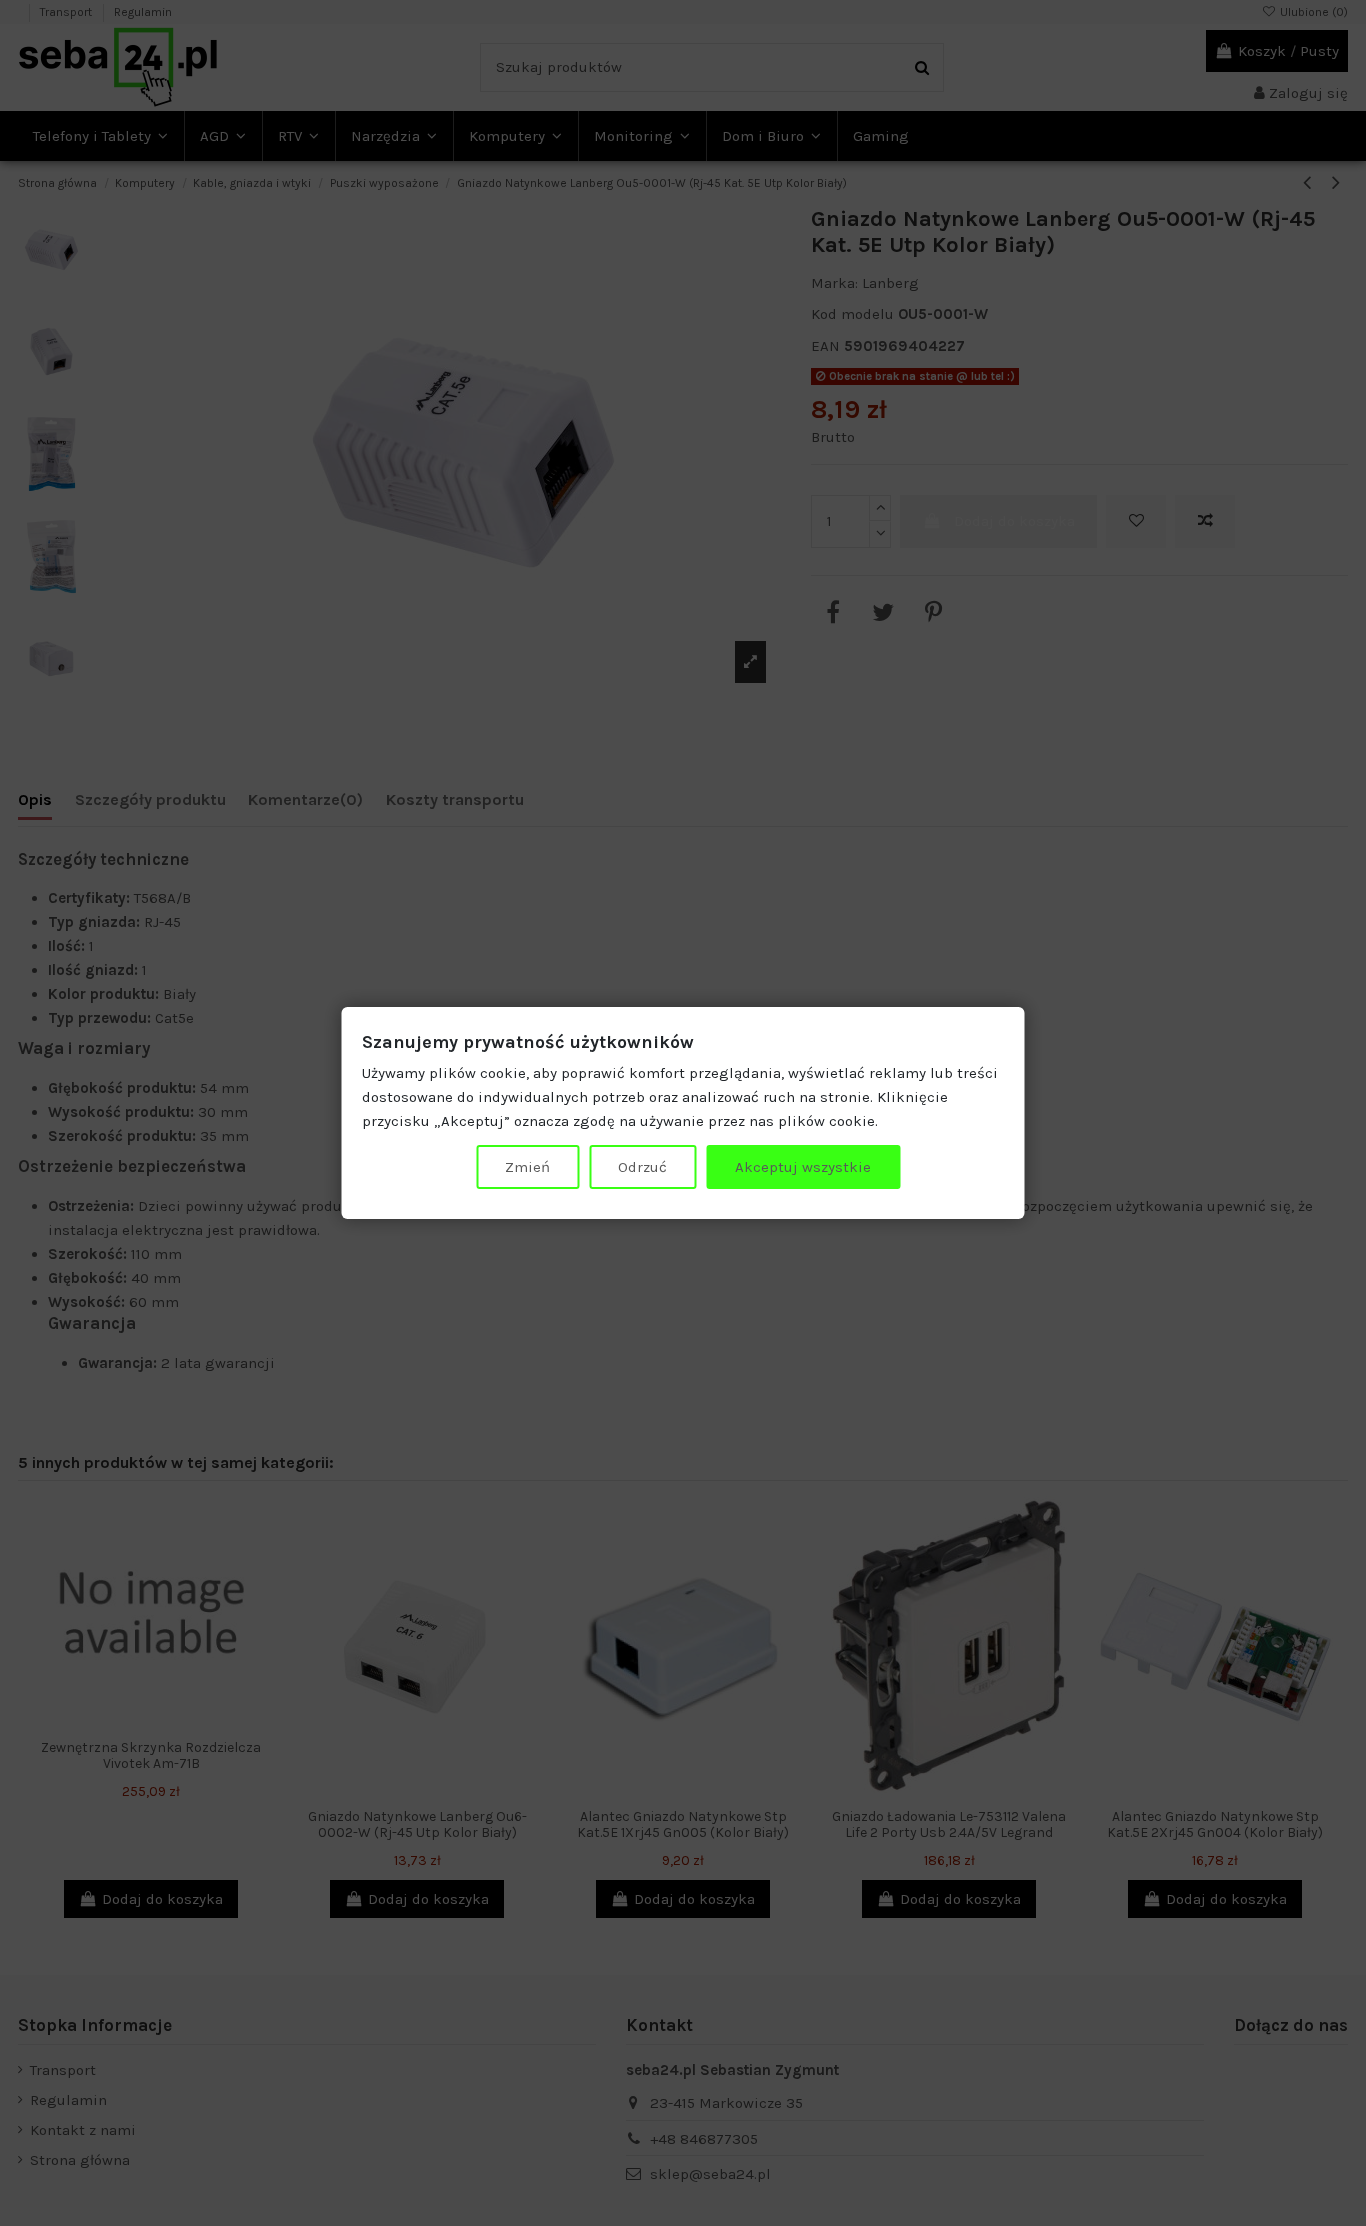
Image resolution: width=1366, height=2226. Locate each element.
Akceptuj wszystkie (803, 1167)
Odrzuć (642, 1167)
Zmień (527, 1167)
